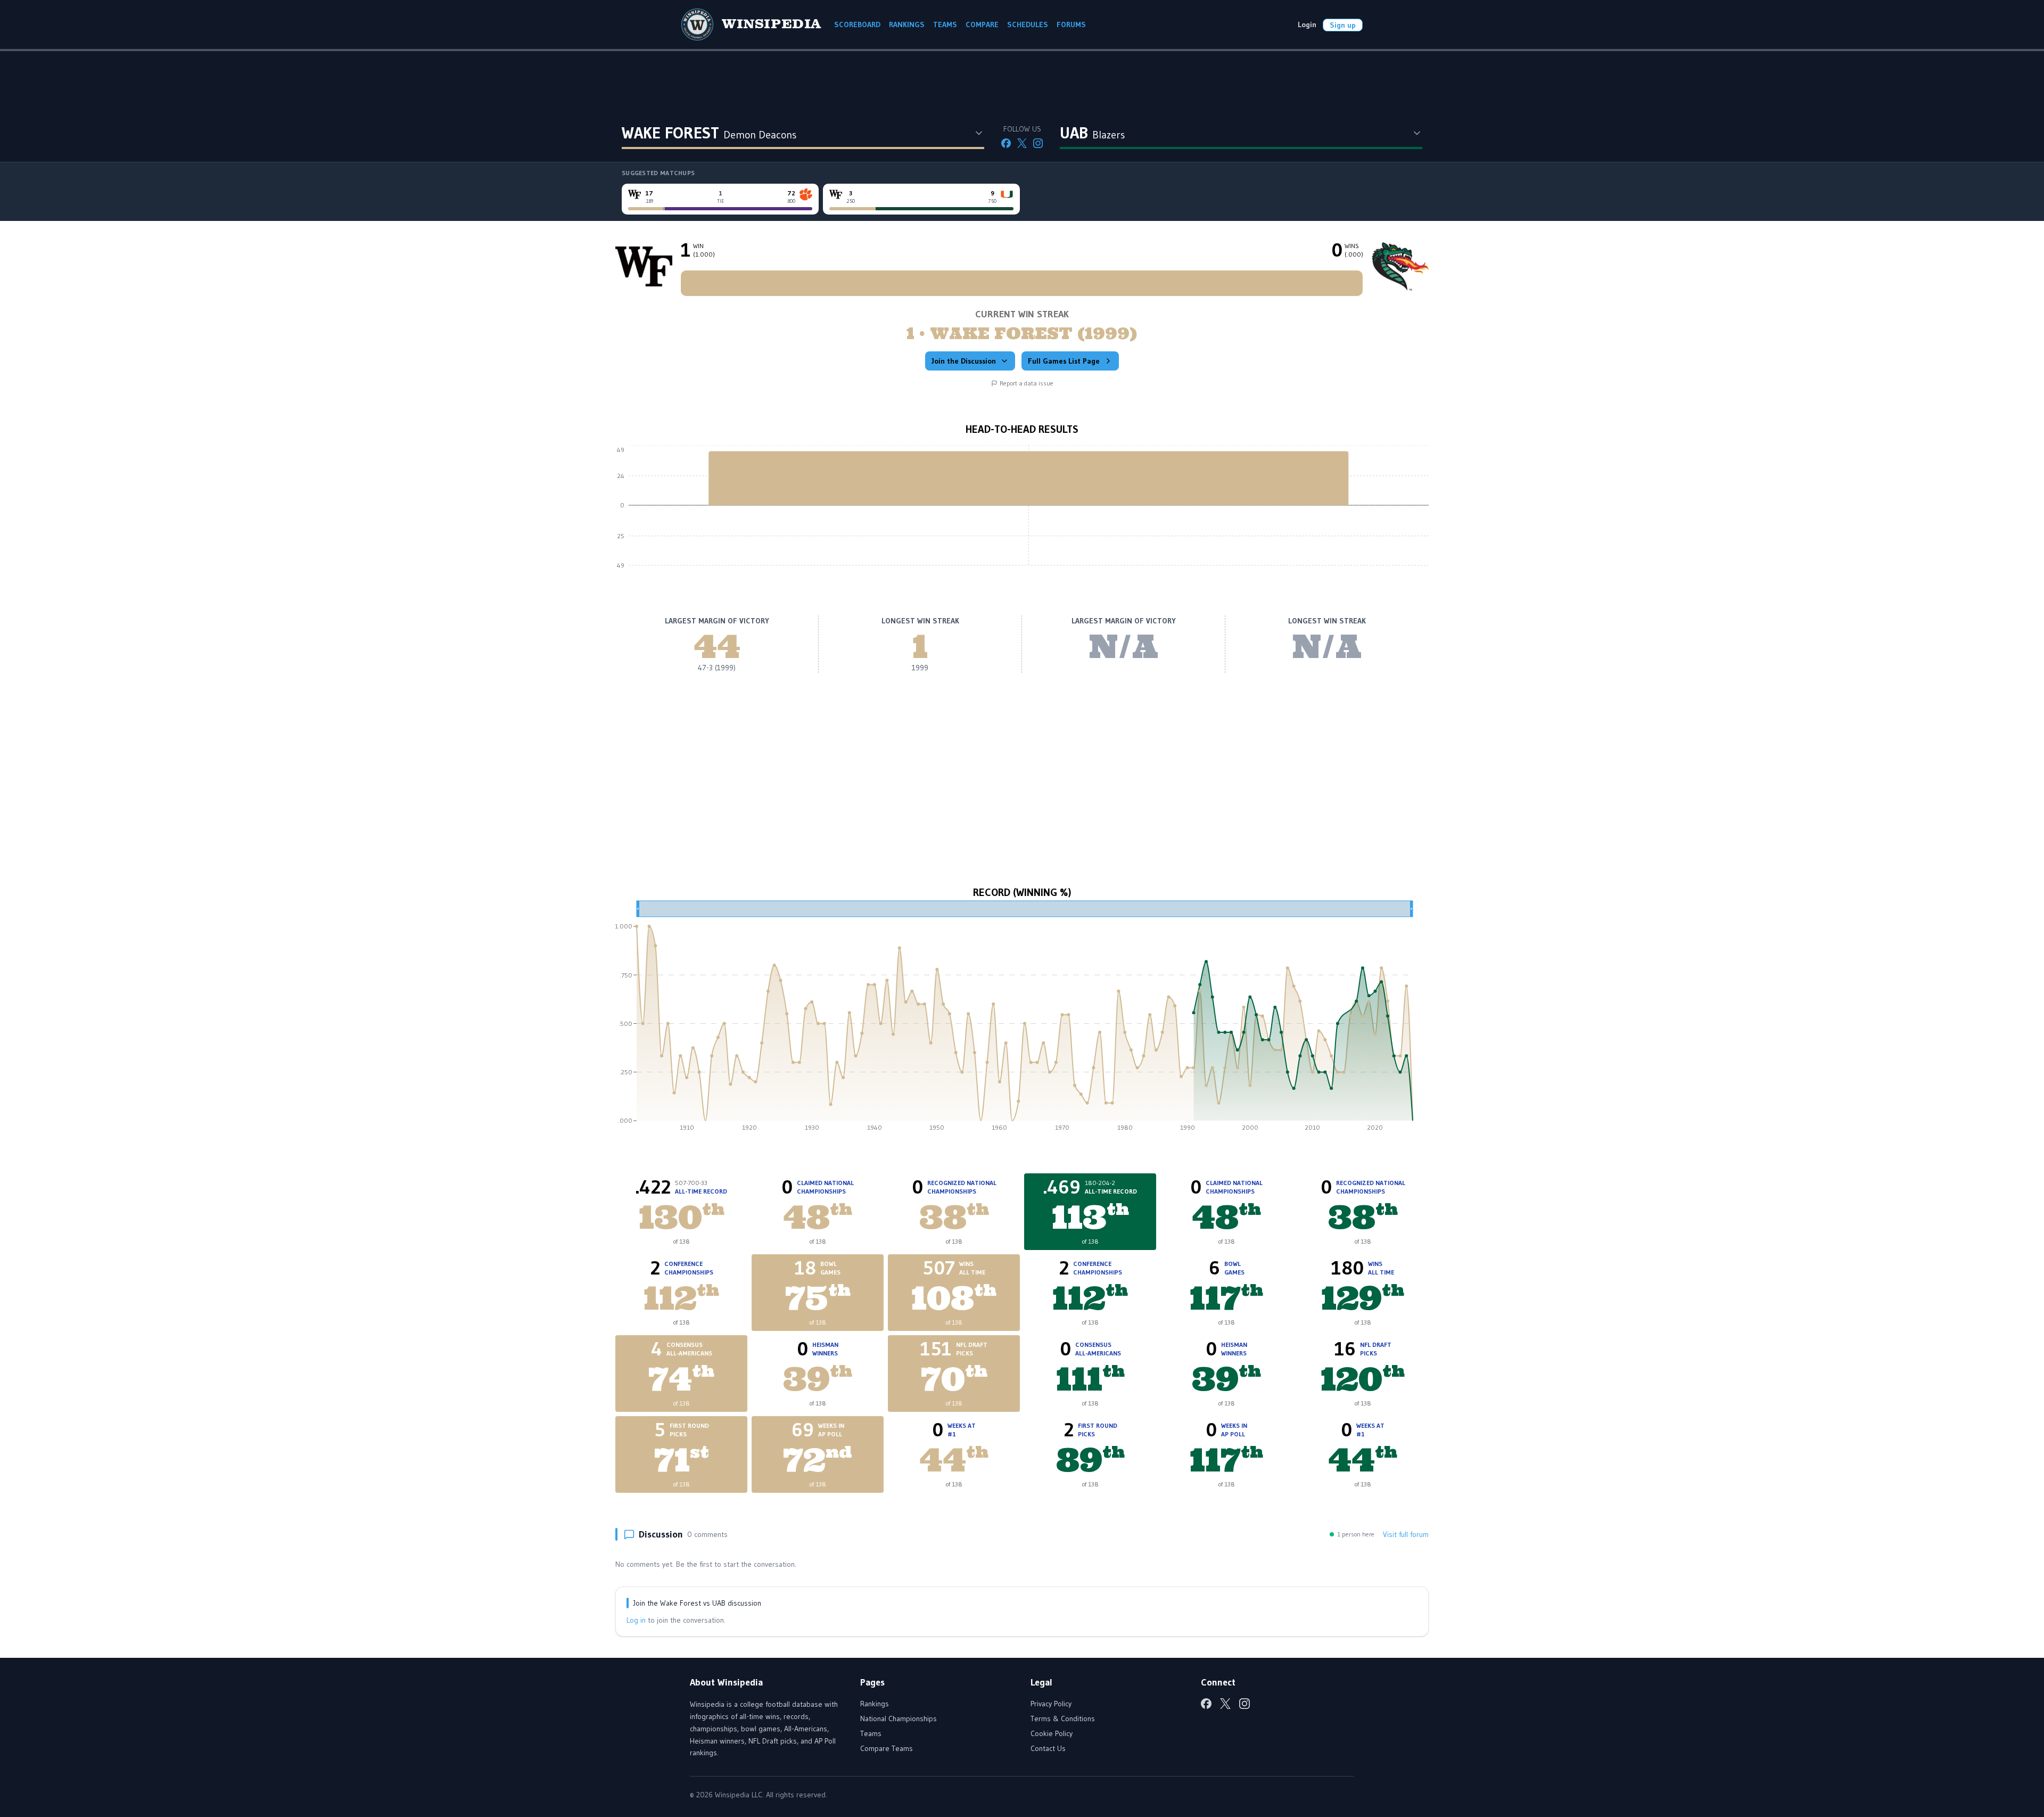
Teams (871, 1733)
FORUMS (1071, 24)
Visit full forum (1406, 1534)
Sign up (1343, 25)
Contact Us (1048, 1748)
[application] (1022, 513)
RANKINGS (907, 24)
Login (1307, 24)
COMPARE (982, 24)
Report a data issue (1027, 383)
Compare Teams (887, 1748)
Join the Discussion (964, 361)
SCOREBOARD (857, 24)
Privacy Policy (1051, 1704)
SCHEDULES (1028, 24)
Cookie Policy (1052, 1733)
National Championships (899, 1719)
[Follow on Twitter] (1022, 143)
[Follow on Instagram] (1038, 143)
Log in (636, 1620)
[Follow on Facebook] (1006, 143)
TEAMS (945, 24)
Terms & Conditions (1063, 1719)
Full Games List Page (1064, 361)
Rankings (875, 1704)
